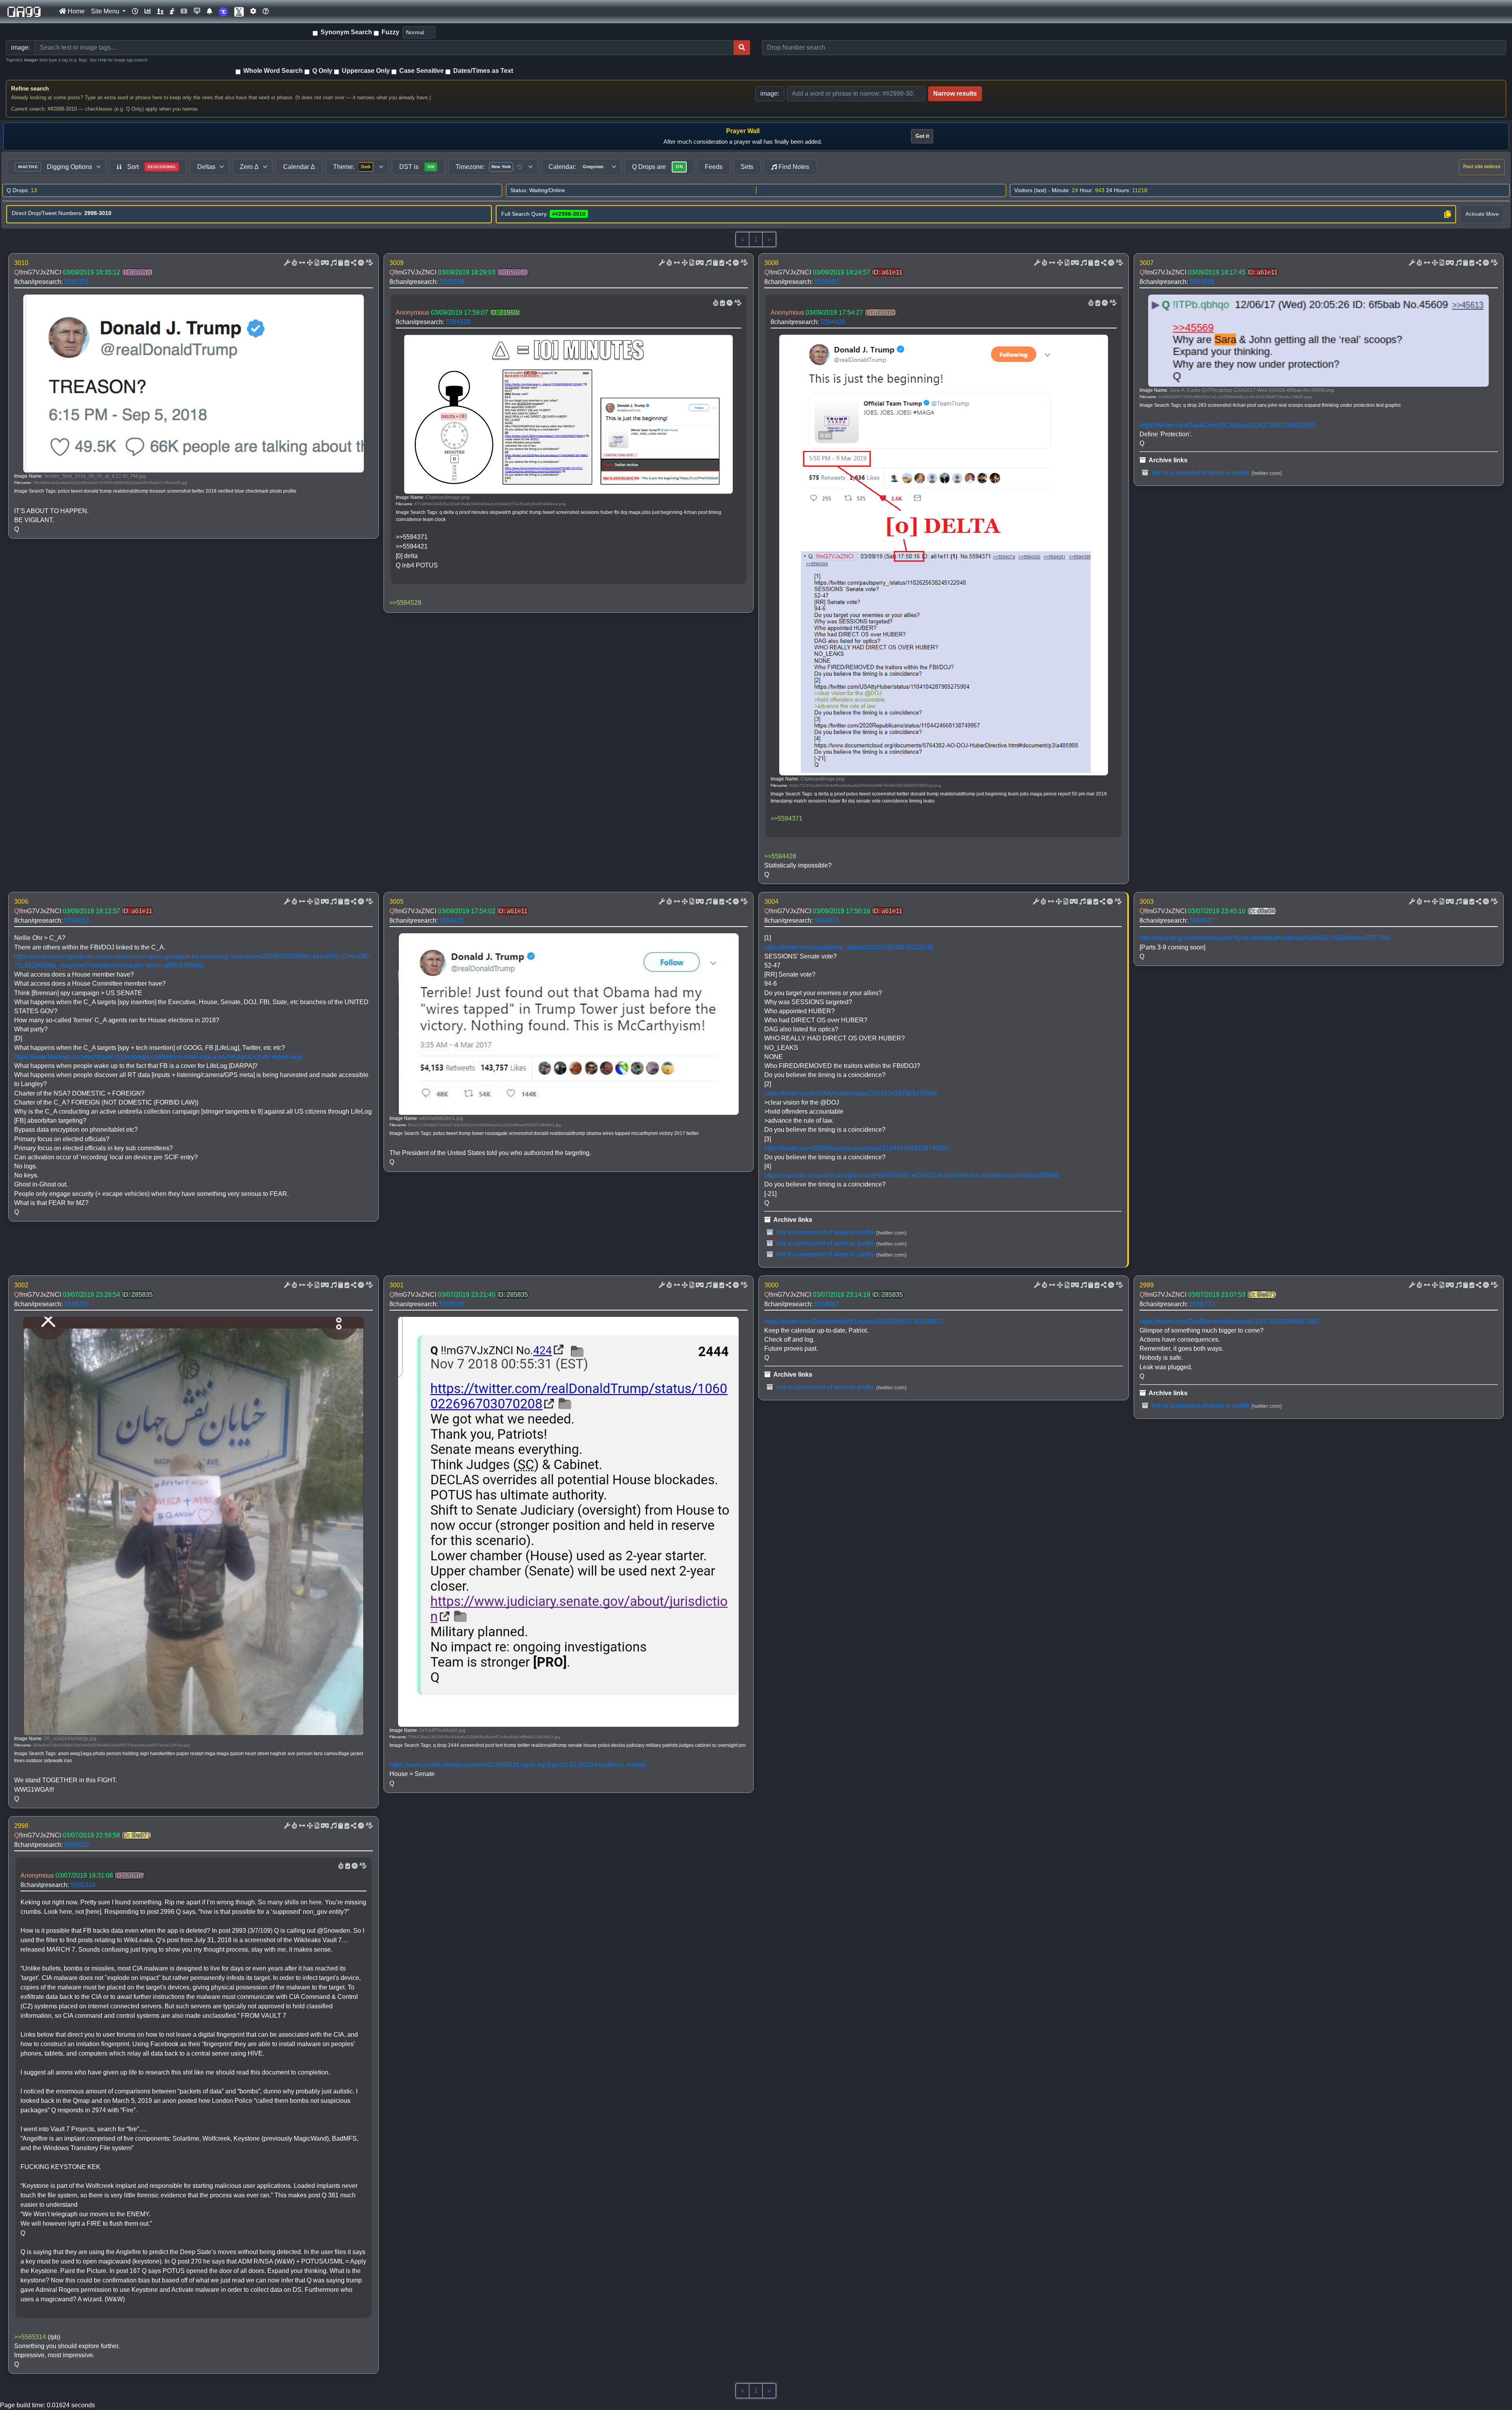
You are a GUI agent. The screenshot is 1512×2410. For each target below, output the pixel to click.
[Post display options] (286, 263)
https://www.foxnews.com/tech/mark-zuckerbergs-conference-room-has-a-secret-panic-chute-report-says (158, 1057)
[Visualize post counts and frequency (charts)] (148, 11)
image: (770, 94)
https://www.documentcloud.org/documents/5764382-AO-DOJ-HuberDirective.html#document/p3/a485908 (912, 1175)
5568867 (827, 1304)
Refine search (30, 88)
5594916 (1202, 282)
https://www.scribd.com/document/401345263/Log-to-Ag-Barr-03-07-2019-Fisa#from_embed (518, 1765)
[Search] (742, 48)
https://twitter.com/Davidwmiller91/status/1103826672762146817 (854, 1321)
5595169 (452, 282)
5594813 (77, 920)
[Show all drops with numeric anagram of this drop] (309, 263)
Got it (922, 136)
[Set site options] (253, 11)
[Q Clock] (135, 11)
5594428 (833, 322)
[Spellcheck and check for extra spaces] (369, 263)
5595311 (76, 282)
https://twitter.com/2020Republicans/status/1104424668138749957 (857, 1148)
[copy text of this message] (346, 263)
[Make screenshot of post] (340, 263)
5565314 (83, 1885)
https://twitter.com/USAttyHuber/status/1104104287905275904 (851, 1093)
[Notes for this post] (333, 263)
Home (75, 11)
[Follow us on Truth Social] (223, 12)
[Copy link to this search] (1447, 214)
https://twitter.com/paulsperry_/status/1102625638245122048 (849, 947)
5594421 (452, 920)
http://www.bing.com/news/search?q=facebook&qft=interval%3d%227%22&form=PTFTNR (1265, 938)
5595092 (827, 282)
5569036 (452, 1304)
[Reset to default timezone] (520, 167)
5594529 (458, 322)
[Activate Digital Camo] (324, 263)
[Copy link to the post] (353, 263)
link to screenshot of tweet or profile (1200, 473)
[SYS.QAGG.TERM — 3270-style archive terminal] (197, 11)
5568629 (77, 1845)
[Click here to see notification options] (209, 11)
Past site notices (1482, 167)
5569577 (1202, 920)
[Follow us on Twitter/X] (239, 12)
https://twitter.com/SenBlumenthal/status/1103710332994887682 (1229, 1321)
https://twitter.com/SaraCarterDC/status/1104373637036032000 (1228, 425)
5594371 (827, 920)
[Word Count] (294, 263)
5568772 (1202, 1304)
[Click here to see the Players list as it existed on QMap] (160, 11)
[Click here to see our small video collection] (184, 11)
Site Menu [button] (106, 11)
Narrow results (955, 94)
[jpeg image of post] (316, 263)
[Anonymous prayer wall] (172, 11)
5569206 (77, 1304)
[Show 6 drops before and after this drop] (301, 263)
